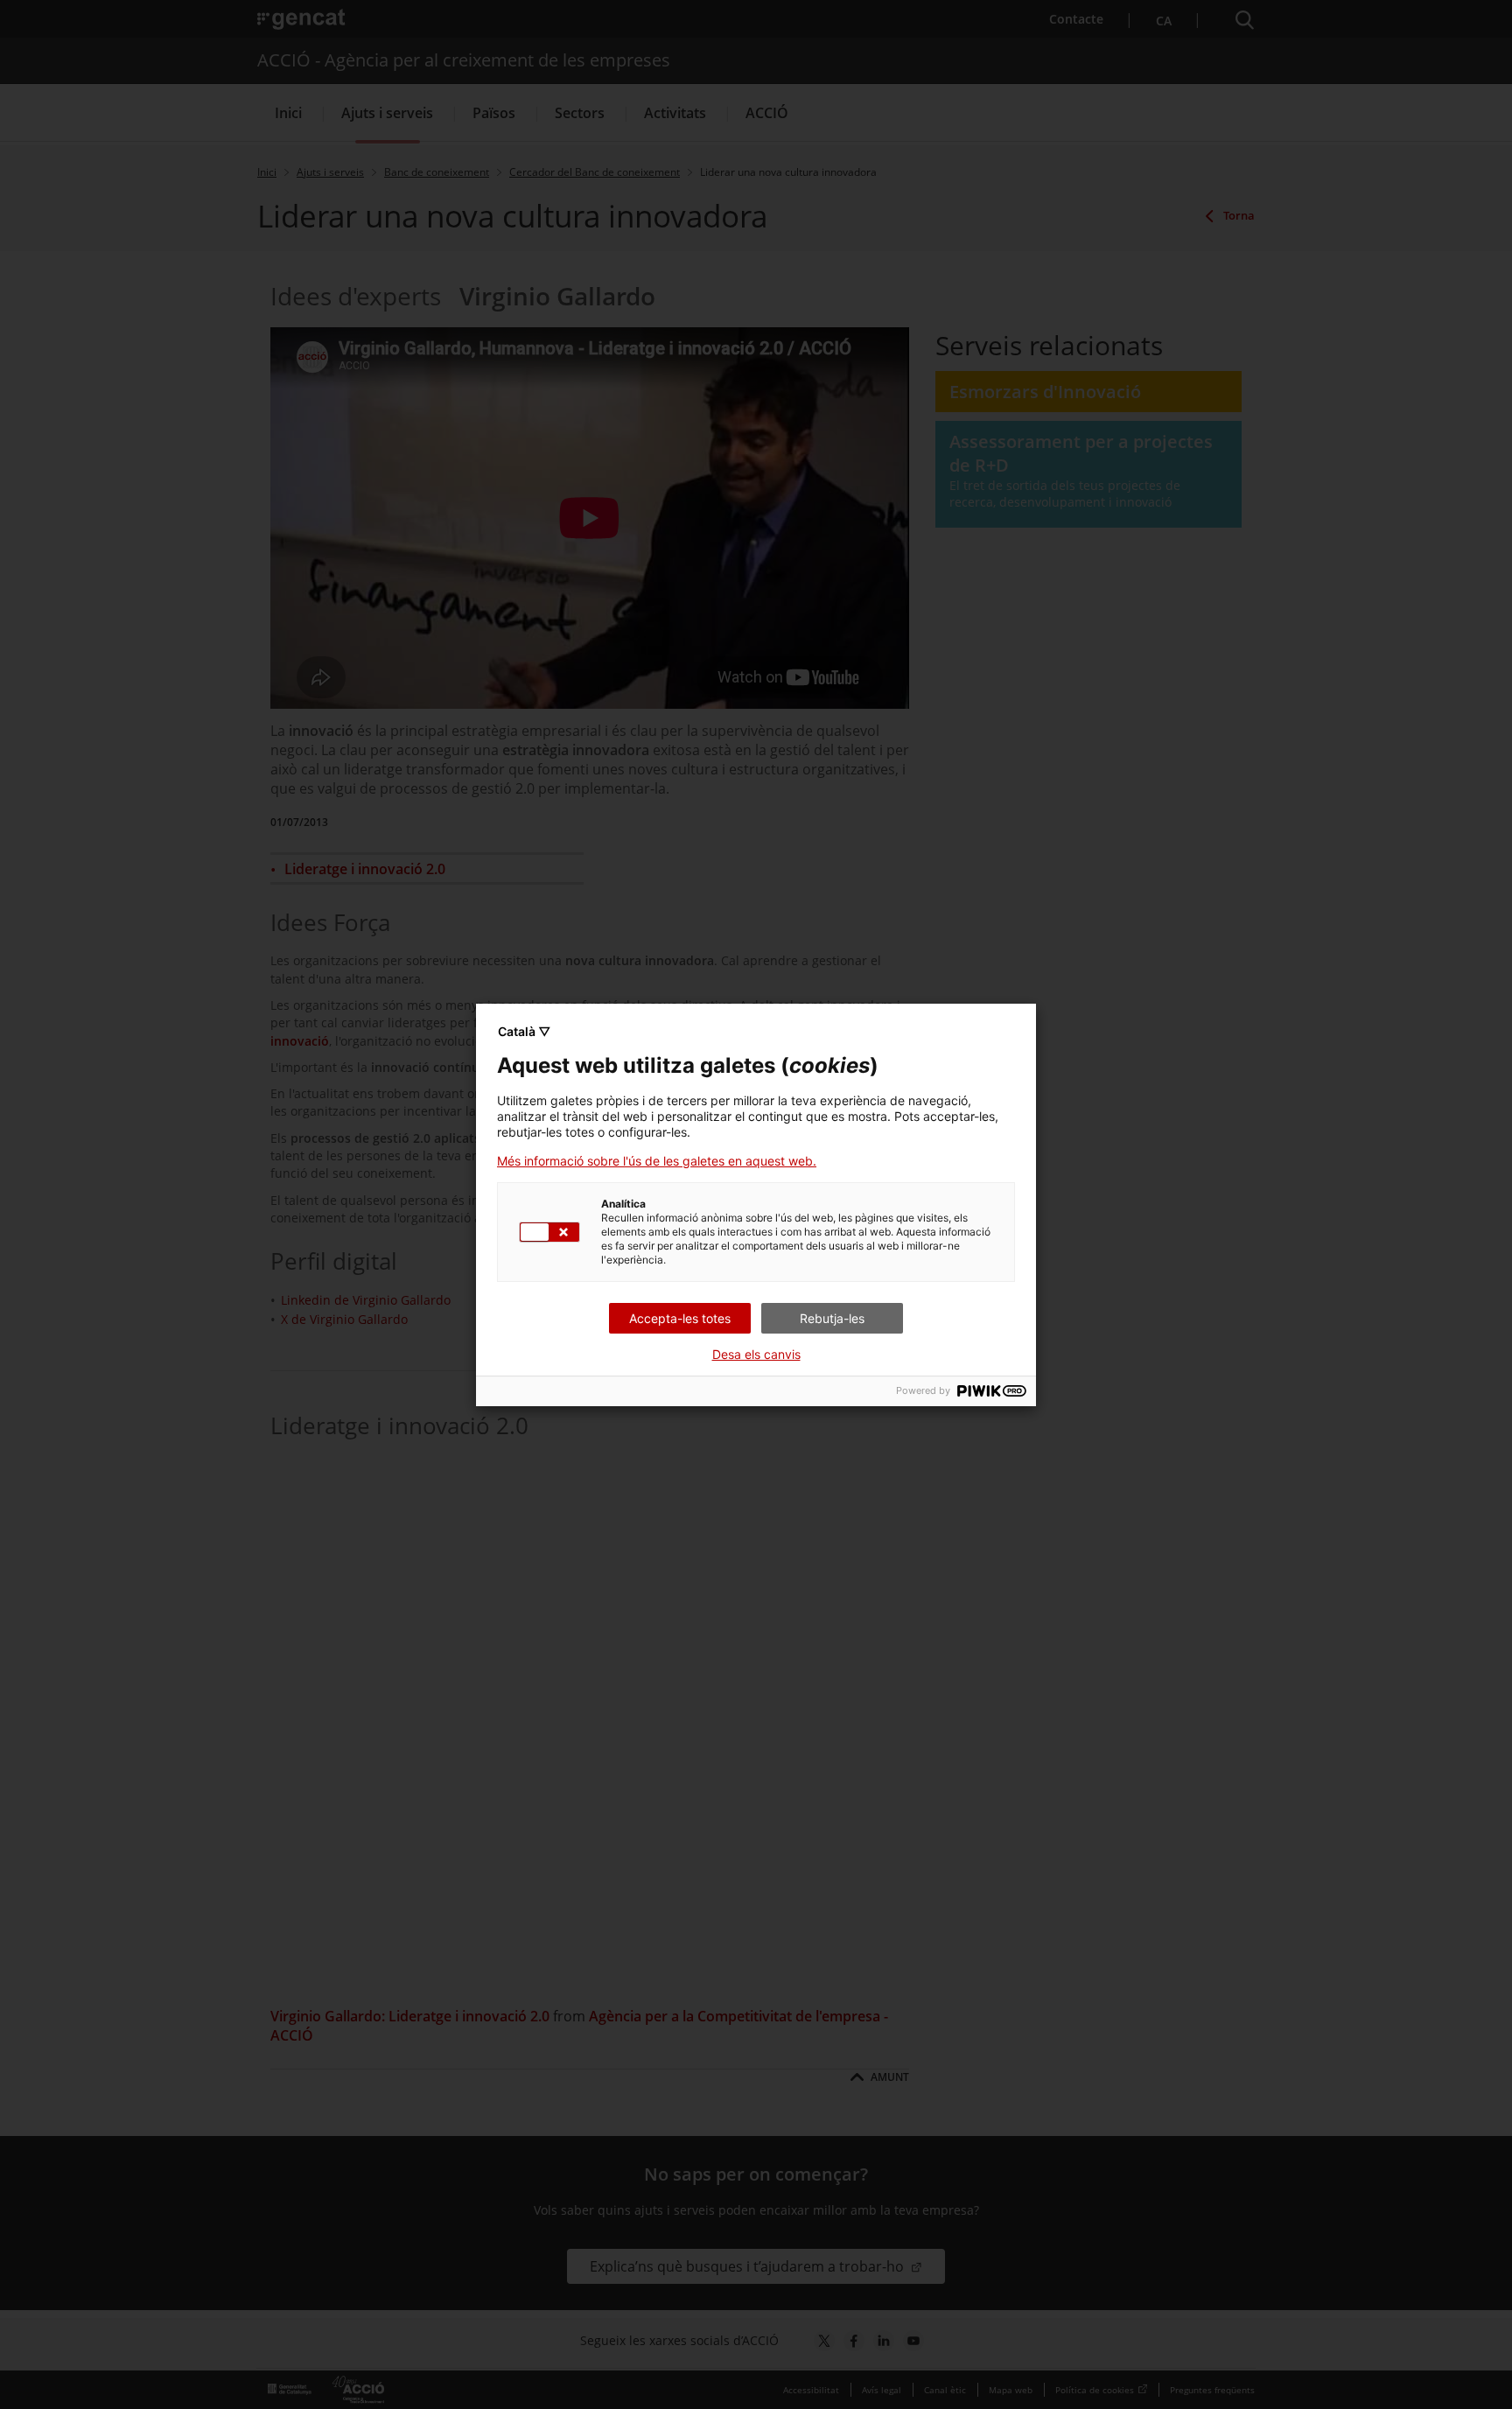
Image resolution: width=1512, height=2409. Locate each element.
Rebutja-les (832, 1318)
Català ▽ (524, 1031)
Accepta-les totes (680, 1318)
